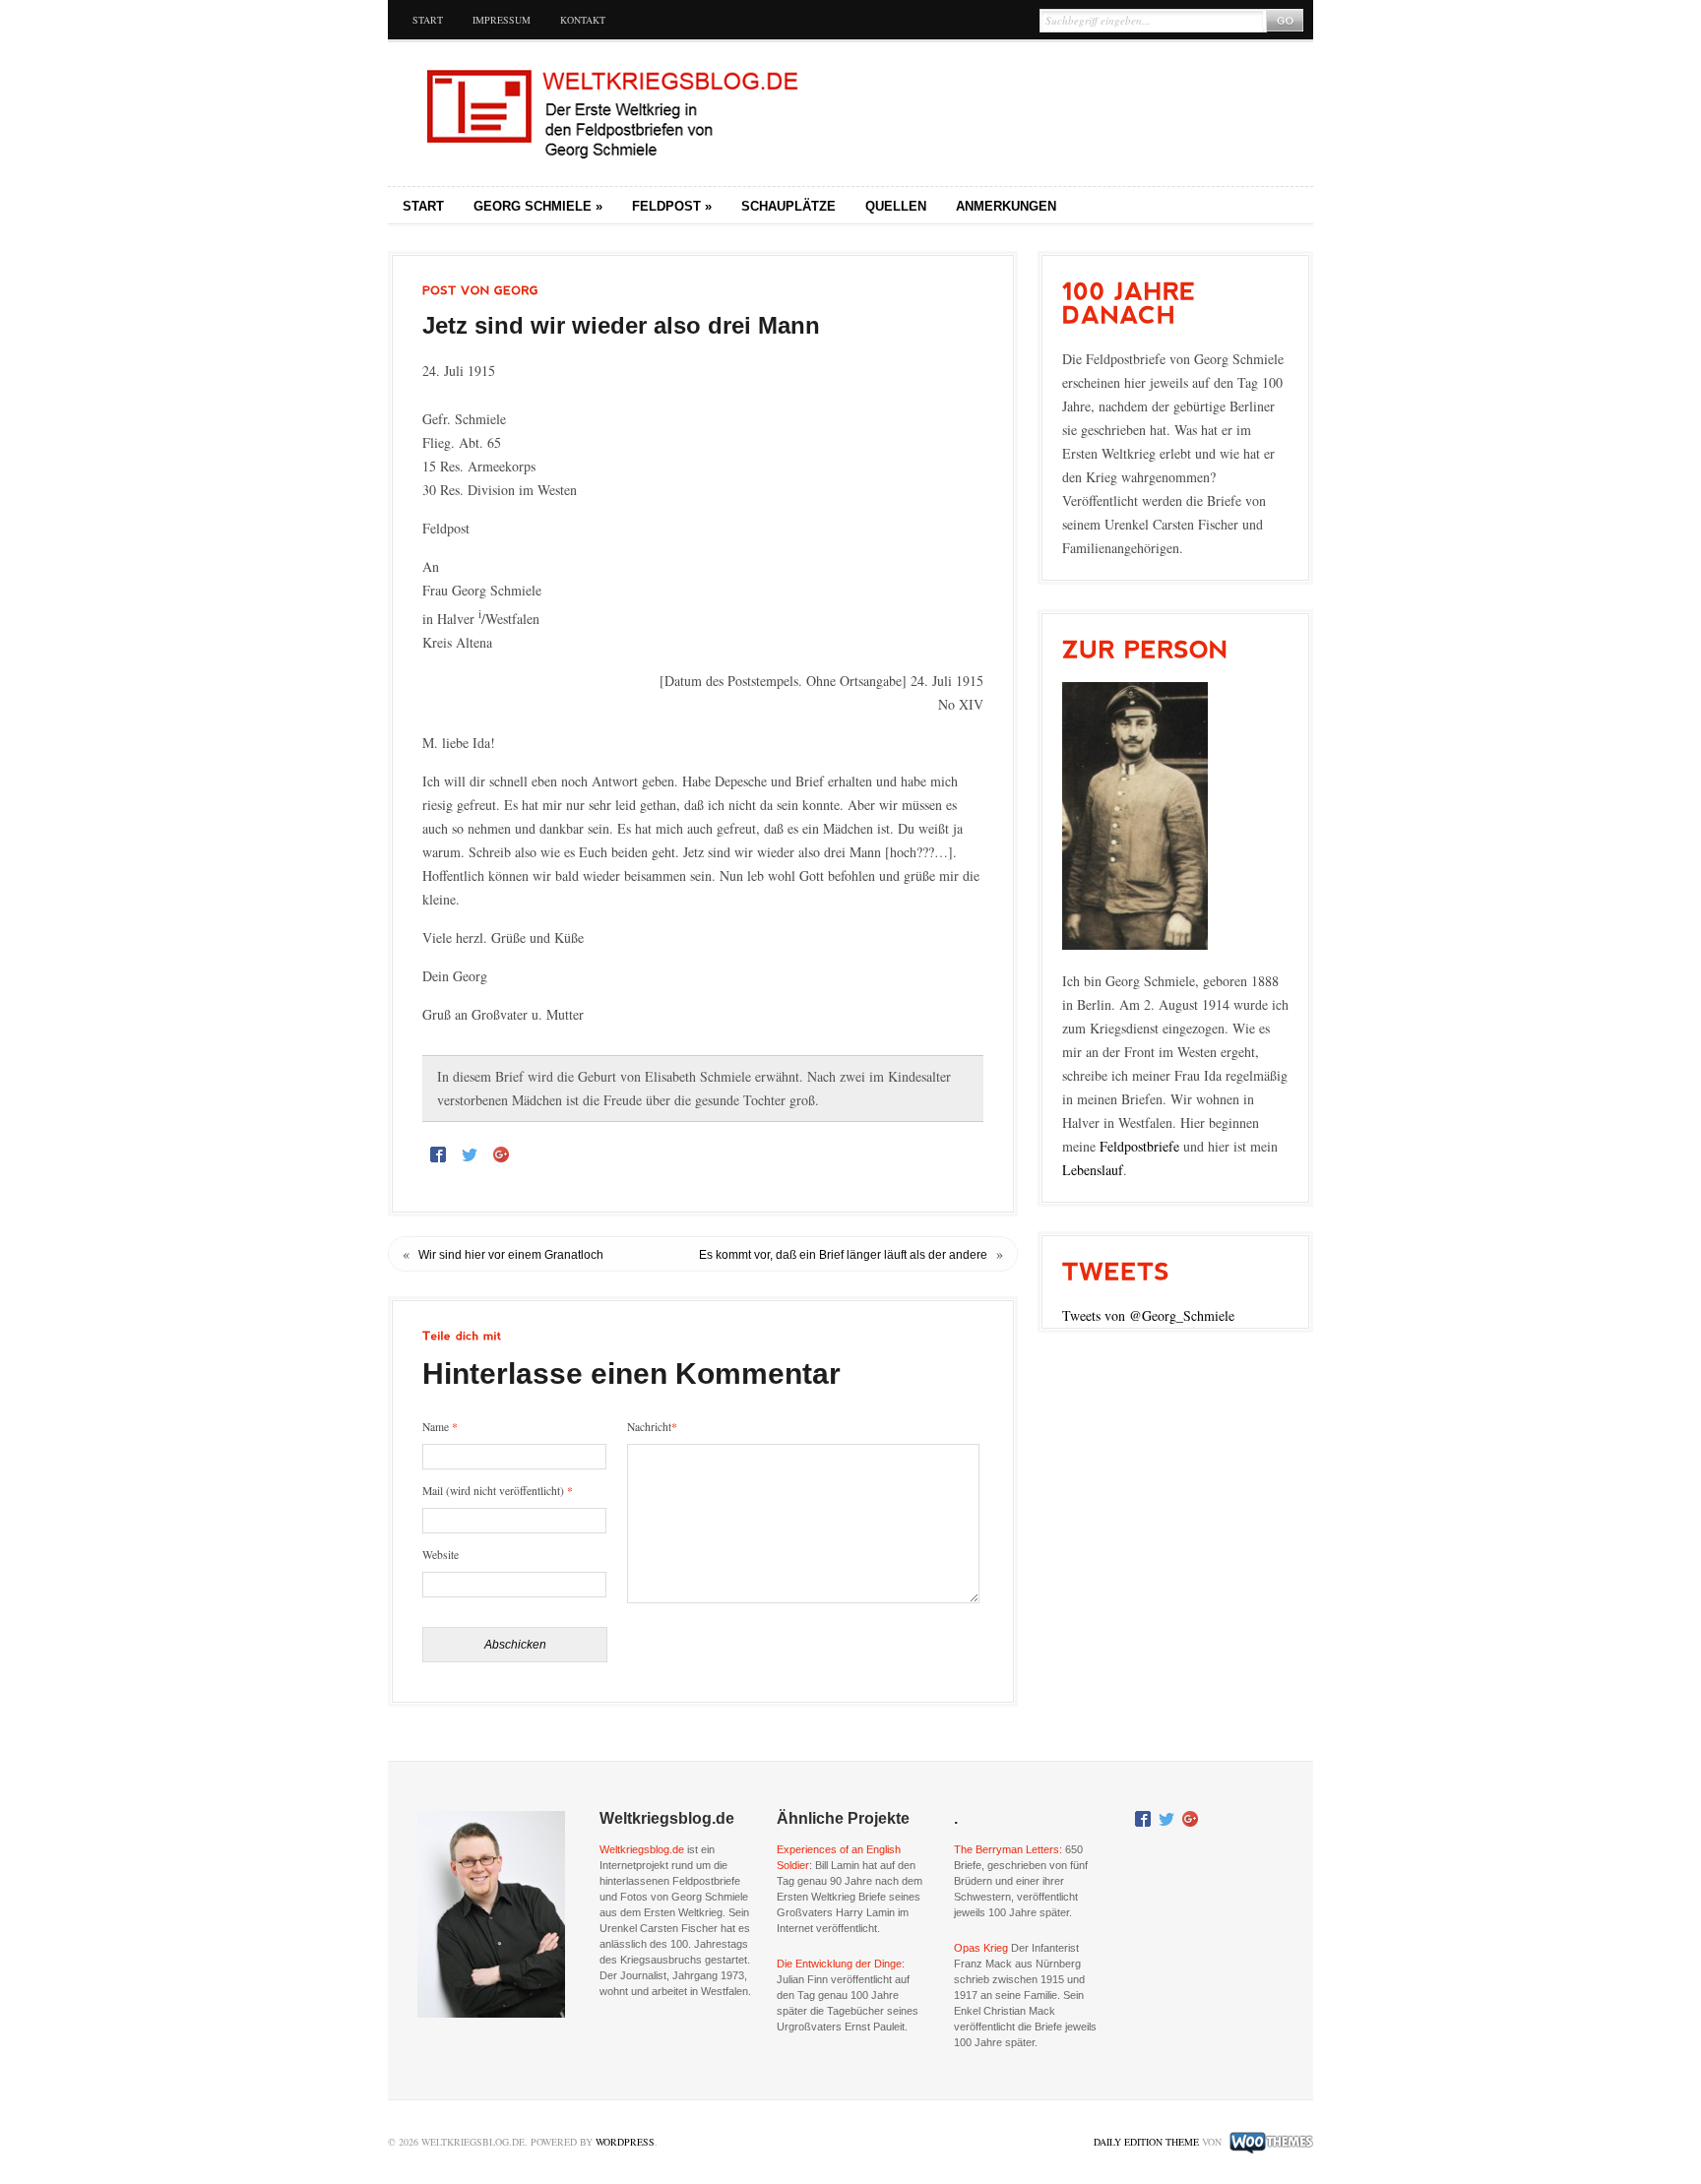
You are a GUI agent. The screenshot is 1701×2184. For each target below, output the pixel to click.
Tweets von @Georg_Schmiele (1148, 1315)
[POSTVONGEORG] (480, 290)
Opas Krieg (981, 1948)
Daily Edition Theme (1146, 2142)
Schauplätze (788, 206)
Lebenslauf (1093, 1170)
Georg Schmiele (538, 206)
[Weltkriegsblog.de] (619, 114)
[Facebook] (438, 1154)
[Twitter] (470, 1154)
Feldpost (672, 206)
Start (428, 20)
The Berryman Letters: (1008, 1849)
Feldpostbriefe (1139, 1146)
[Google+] (501, 1154)
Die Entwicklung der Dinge (839, 1964)
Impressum (502, 20)
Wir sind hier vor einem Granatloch (511, 1255)
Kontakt (583, 20)
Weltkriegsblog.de (642, 1849)
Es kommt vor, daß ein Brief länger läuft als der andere (843, 1255)
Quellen (896, 206)
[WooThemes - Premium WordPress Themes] (1269, 2142)
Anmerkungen (1006, 206)
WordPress (625, 2142)
